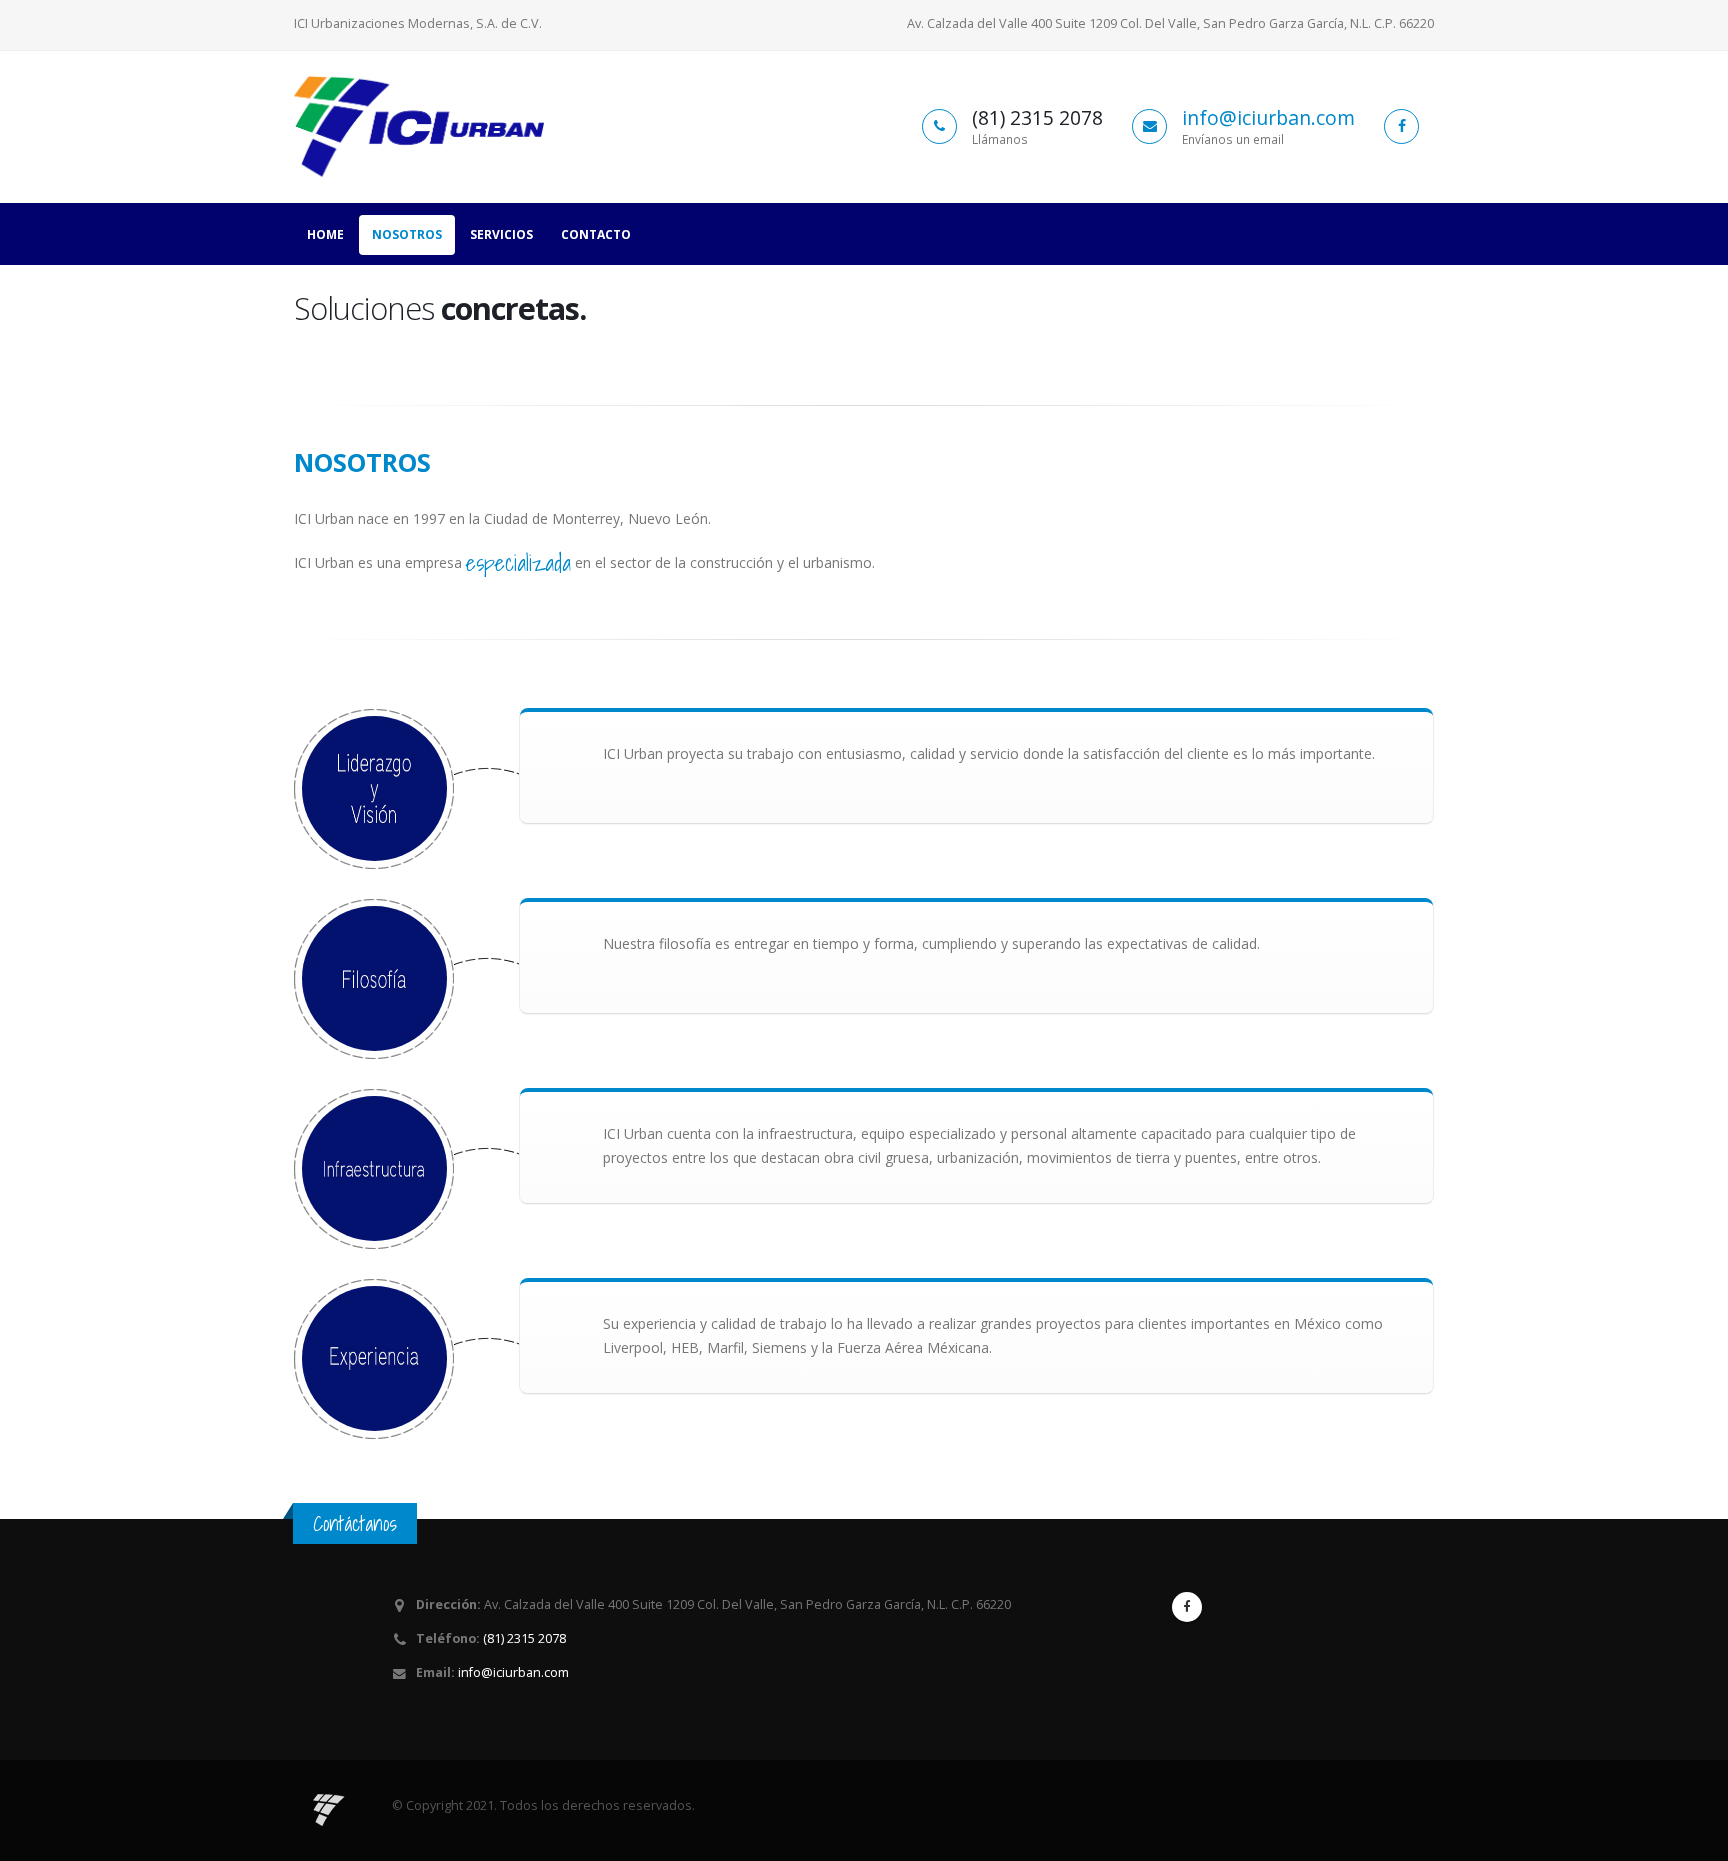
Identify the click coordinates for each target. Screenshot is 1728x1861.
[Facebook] (1187, 1607)
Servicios (501, 234)
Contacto (596, 234)
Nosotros (407, 234)
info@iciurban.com (1268, 117)
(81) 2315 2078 (523, 1638)
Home (325, 234)
